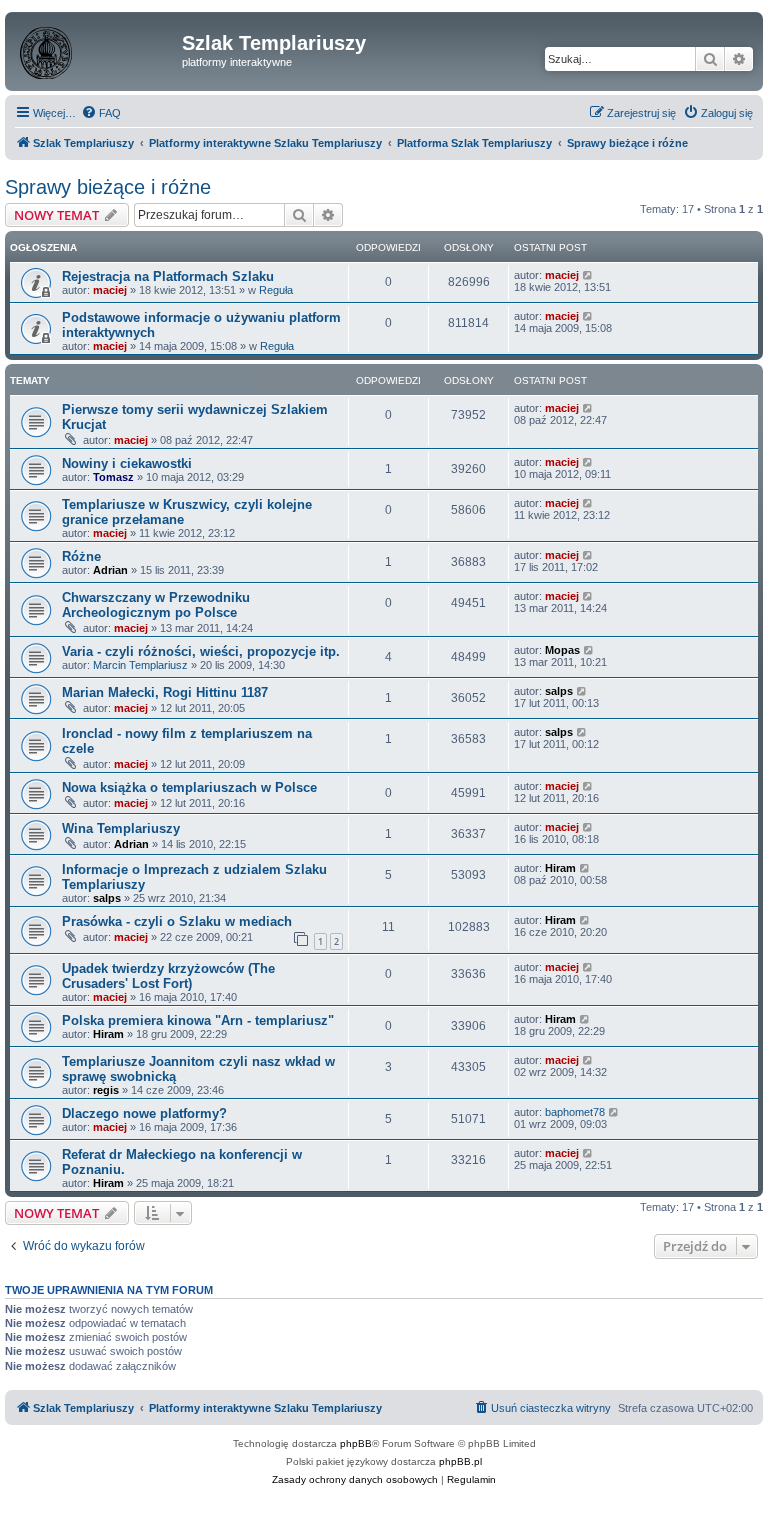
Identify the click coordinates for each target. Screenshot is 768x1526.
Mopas (562, 650)
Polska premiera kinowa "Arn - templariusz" (198, 1020)
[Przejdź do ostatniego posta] (588, 275)
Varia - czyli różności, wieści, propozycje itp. (201, 651)
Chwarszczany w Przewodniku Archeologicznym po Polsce (156, 605)
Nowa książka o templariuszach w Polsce (189, 787)
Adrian (110, 570)
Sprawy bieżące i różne (108, 187)
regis (106, 1090)
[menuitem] (101, 113)
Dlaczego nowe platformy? (144, 1113)
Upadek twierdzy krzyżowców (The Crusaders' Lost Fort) (168, 976)
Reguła (276, 290)
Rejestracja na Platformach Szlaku (168, 276)
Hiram (560, 868)
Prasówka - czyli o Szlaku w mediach (177, 921)
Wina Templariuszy (121, 828)
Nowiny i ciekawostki (127, 463)
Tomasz (113, 477)
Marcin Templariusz (140, 665)
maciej (110, 290)
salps (559, 691)
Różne (81, 556)
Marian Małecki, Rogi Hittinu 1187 (165, 692)
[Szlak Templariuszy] (96, 49)
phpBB (356, 1443)
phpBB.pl (460, 1461)
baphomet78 (575, 1112)
